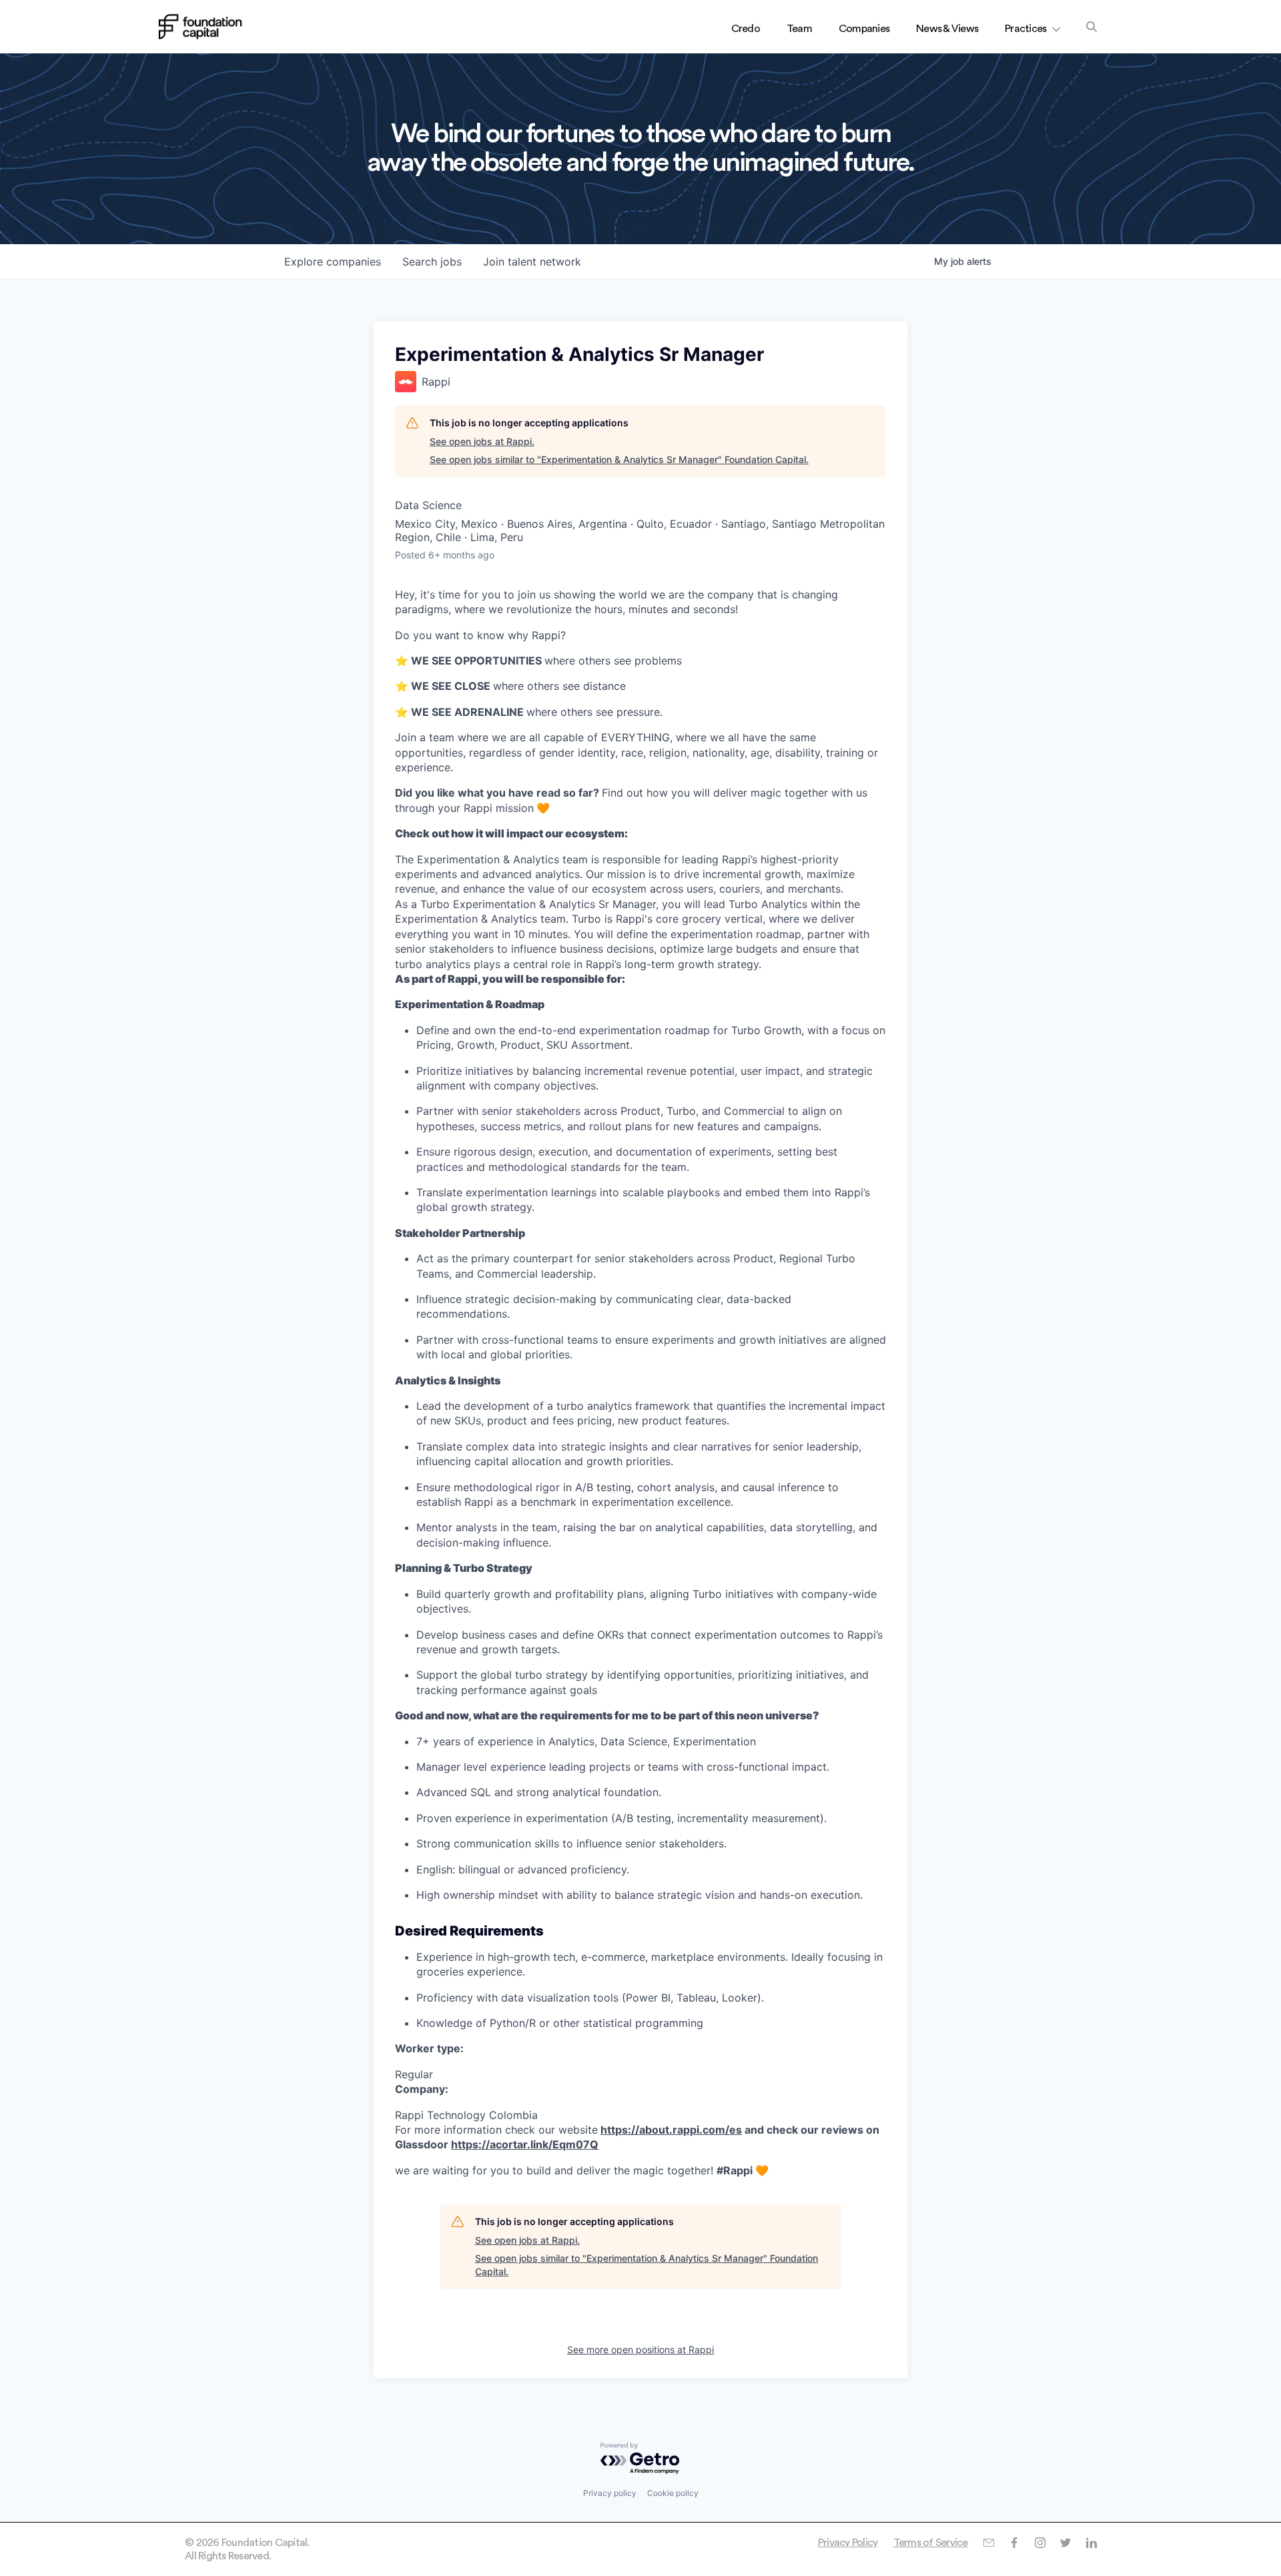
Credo (746, 29)
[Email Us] (988, 2543)
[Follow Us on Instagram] (1040, 2543)
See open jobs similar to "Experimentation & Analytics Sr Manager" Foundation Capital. (619, 459)
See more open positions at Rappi (640, 2349)
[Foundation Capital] (200, 27)
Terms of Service (931, 2543)
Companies (864, 29)
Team (799, 29)
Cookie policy (673, 2493)
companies (333, 262)
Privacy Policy (848, 2543)
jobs (432, 262)
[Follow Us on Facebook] (1014, 2543)
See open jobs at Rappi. (482, 441)
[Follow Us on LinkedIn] (1091, 2543)
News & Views (947, 29)
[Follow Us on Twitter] (1065, 2543)
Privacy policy (610, 2493)
